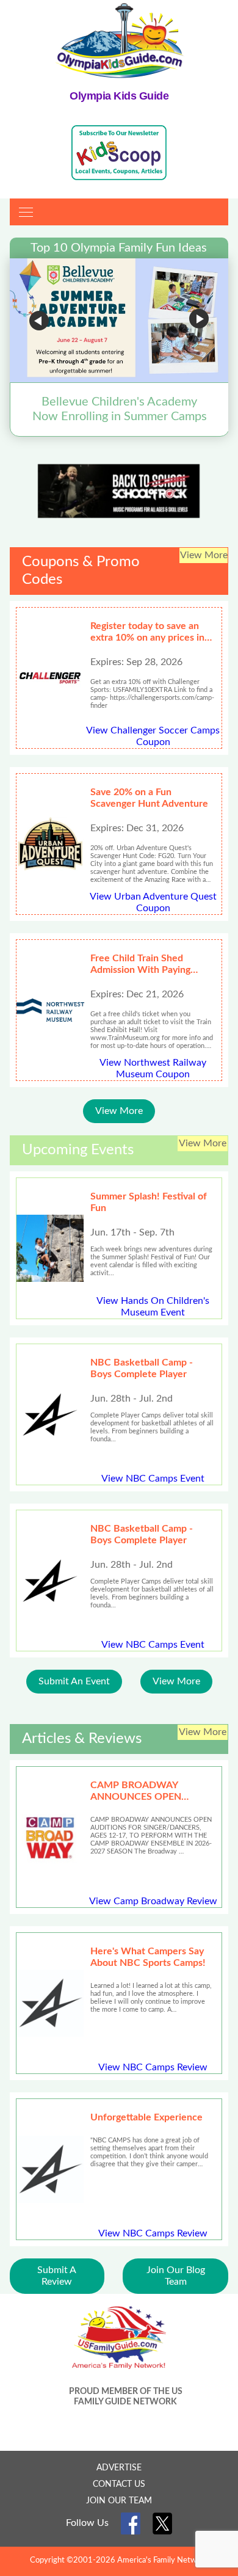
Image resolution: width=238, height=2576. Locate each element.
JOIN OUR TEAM (119, 2501)
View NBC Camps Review (153, 2067)
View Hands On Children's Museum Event (153, 1307)
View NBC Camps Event (153, 1479)
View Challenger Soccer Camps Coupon (153, 736)
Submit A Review (57, 2276)
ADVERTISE (119, 2468)
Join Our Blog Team (176, 2276)
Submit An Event (74, 1681)
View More (119, 1111)
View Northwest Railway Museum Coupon (153, 1068)
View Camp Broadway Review (153, 1901)
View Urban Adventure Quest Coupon (153, 902)
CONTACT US (119, 2484)
